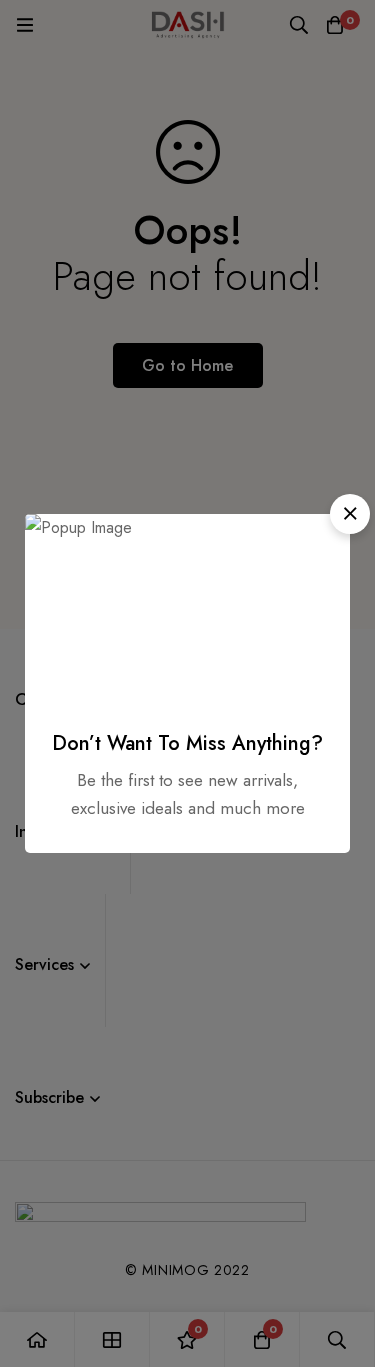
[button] (350, 514)
